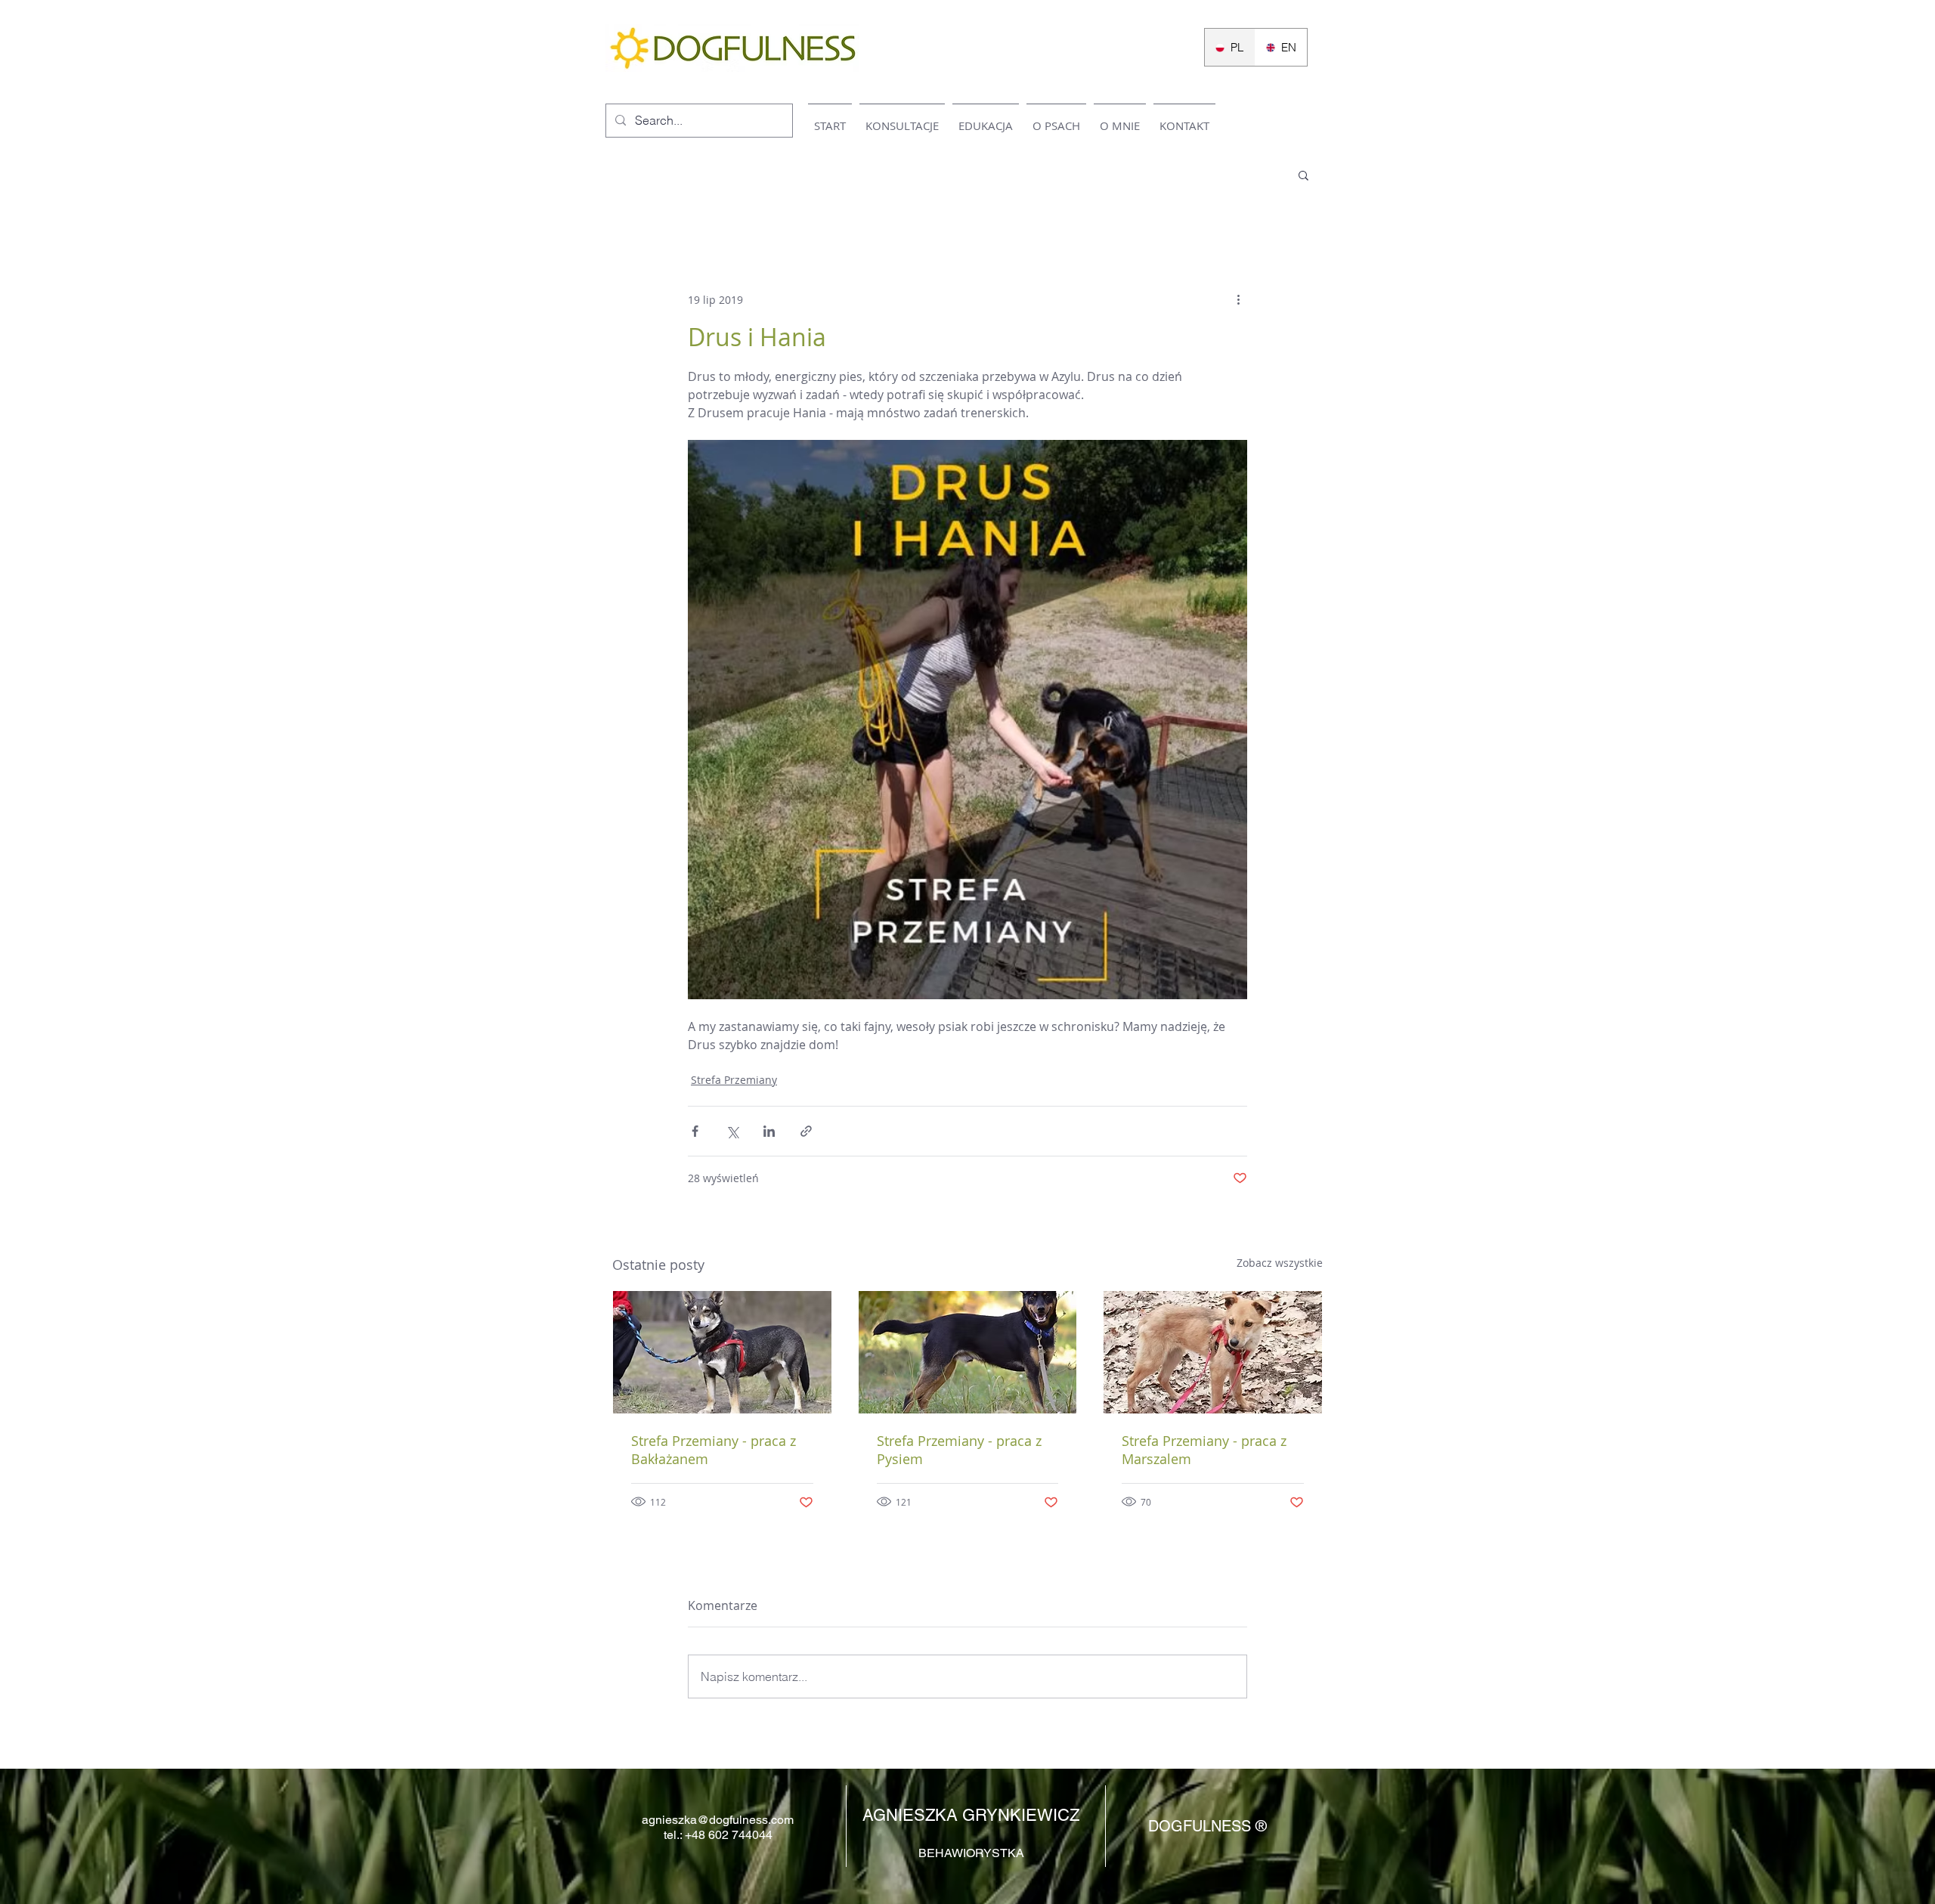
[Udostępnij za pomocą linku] (806, 1131)
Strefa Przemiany (734, 1080)
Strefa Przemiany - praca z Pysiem (959, 1450)
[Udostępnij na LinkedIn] (769, 1131)
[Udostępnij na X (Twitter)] (732, 1131)
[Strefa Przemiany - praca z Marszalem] (1213, 1352)
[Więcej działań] (1238, 299)
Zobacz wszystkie (1280, 1263)
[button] (1303, 175)
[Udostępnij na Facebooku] (695, 1131)
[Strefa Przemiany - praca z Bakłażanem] (722, 1352)
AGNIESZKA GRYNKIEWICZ (971, 1815)
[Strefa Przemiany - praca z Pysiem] (968, 1352)
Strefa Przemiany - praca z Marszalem (1204, 1450)
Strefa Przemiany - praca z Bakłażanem (714, 1450)
